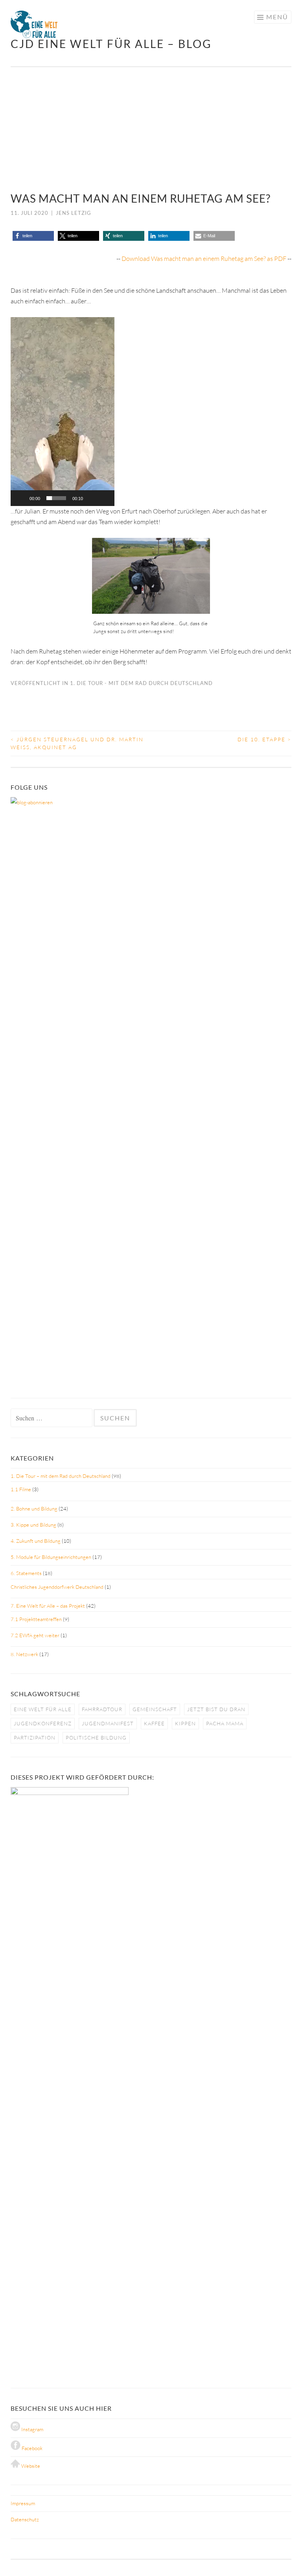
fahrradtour (102, 1709)
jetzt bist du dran (216, 1709)
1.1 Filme (21, 1489)
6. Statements (26, 1573)
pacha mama (225, 1723)
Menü (277, 17)
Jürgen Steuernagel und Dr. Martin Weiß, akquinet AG (77, 743)
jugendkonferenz (43, 1723)
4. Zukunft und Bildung (36, 1541)
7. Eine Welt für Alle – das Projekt (48, 1606)
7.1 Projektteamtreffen (36, 1619)
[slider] (56, 498)
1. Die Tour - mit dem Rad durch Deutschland (141, 683)
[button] (23, 129)
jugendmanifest (108, 1723)
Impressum (23, 2503)
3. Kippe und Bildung (33, 1525)
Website (30, 2466)
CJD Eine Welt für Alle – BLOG (111, 44)
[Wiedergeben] (21, 498)
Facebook (31, 2448)
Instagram (32, 2429)
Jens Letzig (74, 213)
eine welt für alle (43, 1709)
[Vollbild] (104, 498)
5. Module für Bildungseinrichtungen (51, 1557)
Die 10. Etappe (264, 739)
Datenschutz (25, 2519)
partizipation (35, 1738)
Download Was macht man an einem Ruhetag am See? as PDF (204, 259)
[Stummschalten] (92, 498)
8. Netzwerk (24, 1654)
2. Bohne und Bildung (34, 1509)
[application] (63, 412)
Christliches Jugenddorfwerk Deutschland (57, 1587)
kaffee (154, 1723)
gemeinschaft (155, 1709)
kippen (185, 1723)
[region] (151, 129)
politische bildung (96, 1738)
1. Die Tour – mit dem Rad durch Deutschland (61, 1476)
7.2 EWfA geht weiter (35, 1635)
